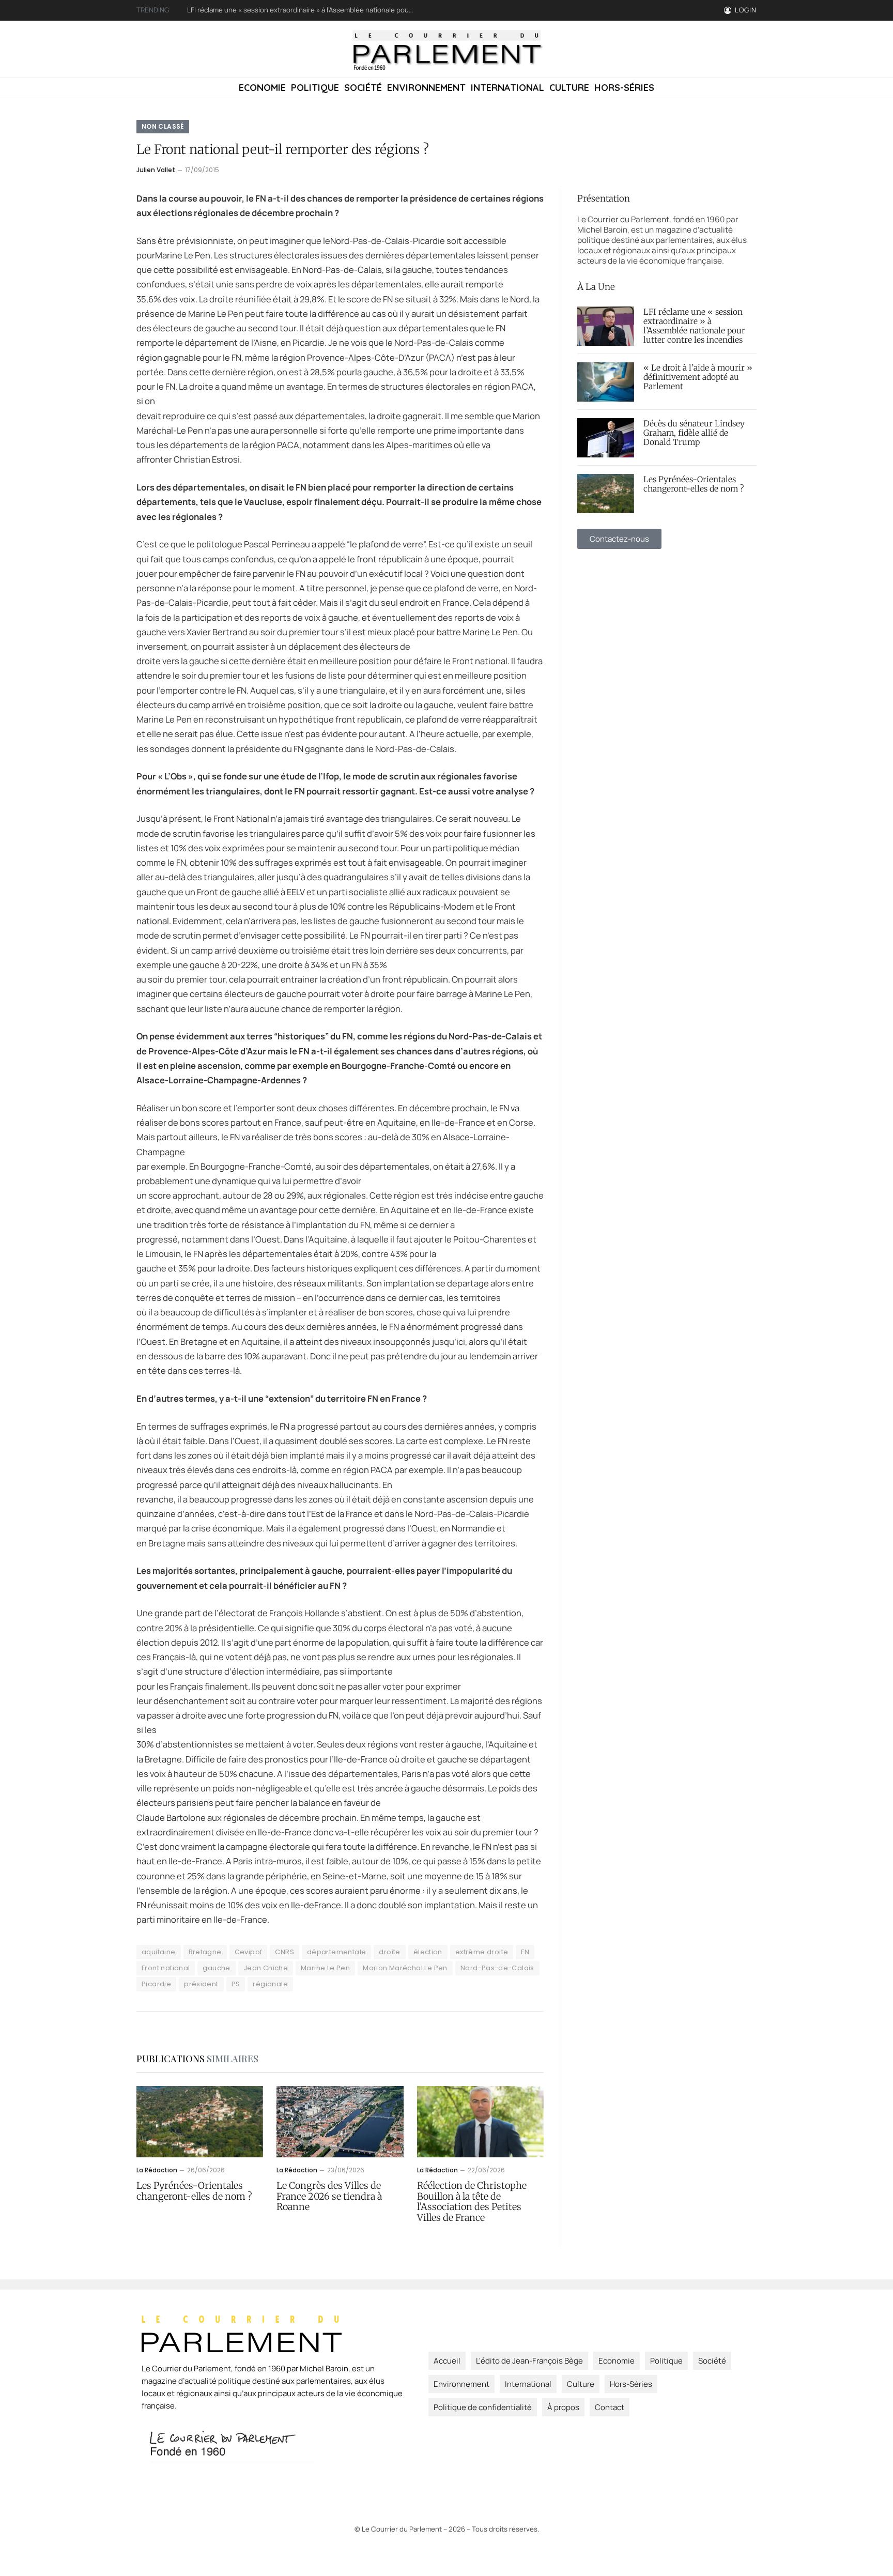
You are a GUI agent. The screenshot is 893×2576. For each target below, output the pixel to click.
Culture (569, 88)
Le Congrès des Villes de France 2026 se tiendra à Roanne (329, 2197)
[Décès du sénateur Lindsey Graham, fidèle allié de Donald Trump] (606, 438)
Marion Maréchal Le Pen (405, 1968)
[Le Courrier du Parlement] (447, 49)
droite (389, 1952)
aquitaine (159, 1952)
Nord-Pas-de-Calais (497, 1968)
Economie (262, 88)
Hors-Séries (624, 88)
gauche (216, 1968)
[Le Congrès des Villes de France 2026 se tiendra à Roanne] (340, 2122)
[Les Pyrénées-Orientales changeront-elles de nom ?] (200, 2122)
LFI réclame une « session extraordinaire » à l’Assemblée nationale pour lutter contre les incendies (694, 326)
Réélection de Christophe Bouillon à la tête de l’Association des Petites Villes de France (472, 2202)
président (201, 1984)
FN (525, 1952)
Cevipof (249, 1952)
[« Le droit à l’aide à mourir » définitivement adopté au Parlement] (606, 382)
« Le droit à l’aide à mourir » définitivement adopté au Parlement (288, 10)
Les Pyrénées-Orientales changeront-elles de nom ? (194, 2191)
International (507, 88)
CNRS (284, 1952)
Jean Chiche (266, 1968)
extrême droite (482, 1952)
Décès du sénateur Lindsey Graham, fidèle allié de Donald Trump (694, 433)
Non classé (163, 126)
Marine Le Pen (325, 1968)
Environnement (426, 88)
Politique (315, 88)
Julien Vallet (156, 170)
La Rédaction (157, 2170)
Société (363, 88)
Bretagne (205, 1952)
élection (428, 1952)
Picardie (156, 1984)
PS (236, 1984)
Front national (166, 1968)
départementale (336, 1952)
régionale (270, 1984)
